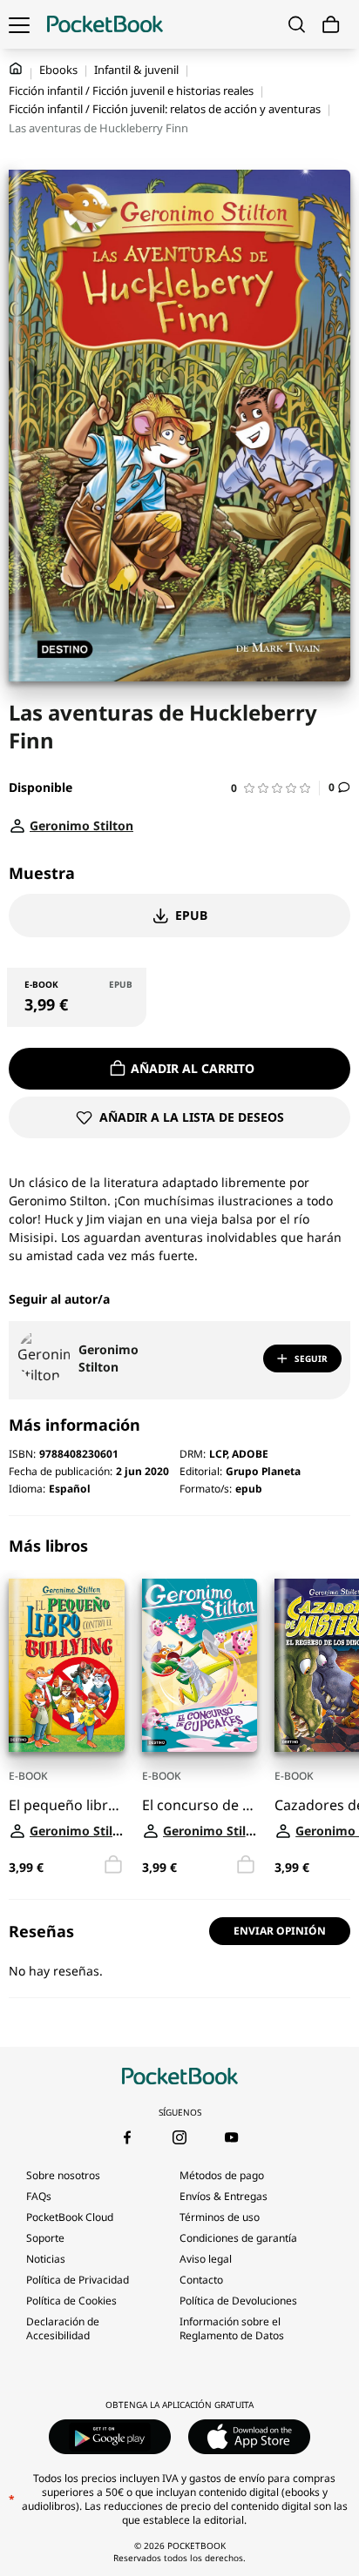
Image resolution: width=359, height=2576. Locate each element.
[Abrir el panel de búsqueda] (297, 24)
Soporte (45, 2238)
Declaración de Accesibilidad (63, 2328)
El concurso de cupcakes (200, 1805)
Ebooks (58, 70)
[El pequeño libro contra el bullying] (67, 1665)
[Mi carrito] (331, 25)
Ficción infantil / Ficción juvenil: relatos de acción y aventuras (165, 109)
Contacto (201, 2280)
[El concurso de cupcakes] (200, 1665)
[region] (179, 1707)
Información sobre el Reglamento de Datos (232, 2328)
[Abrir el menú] (19, 24)
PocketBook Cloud (70, 2217)
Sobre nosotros (63, 2175)
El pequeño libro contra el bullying (67, 1805)
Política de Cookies (71, 2301)
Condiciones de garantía (238, 2238)
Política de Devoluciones (238, 2301)
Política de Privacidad (78, 2280)
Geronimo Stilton (108, 1358)
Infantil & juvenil (136, 70)
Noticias (46, 2259)
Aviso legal (206, 2259)
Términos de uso (220, 2217)
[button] (275, 788)
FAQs (39, 2196)
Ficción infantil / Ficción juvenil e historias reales (131, 91)
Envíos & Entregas (224, 2196)
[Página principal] (105, 24)
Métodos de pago (222, 2175)
